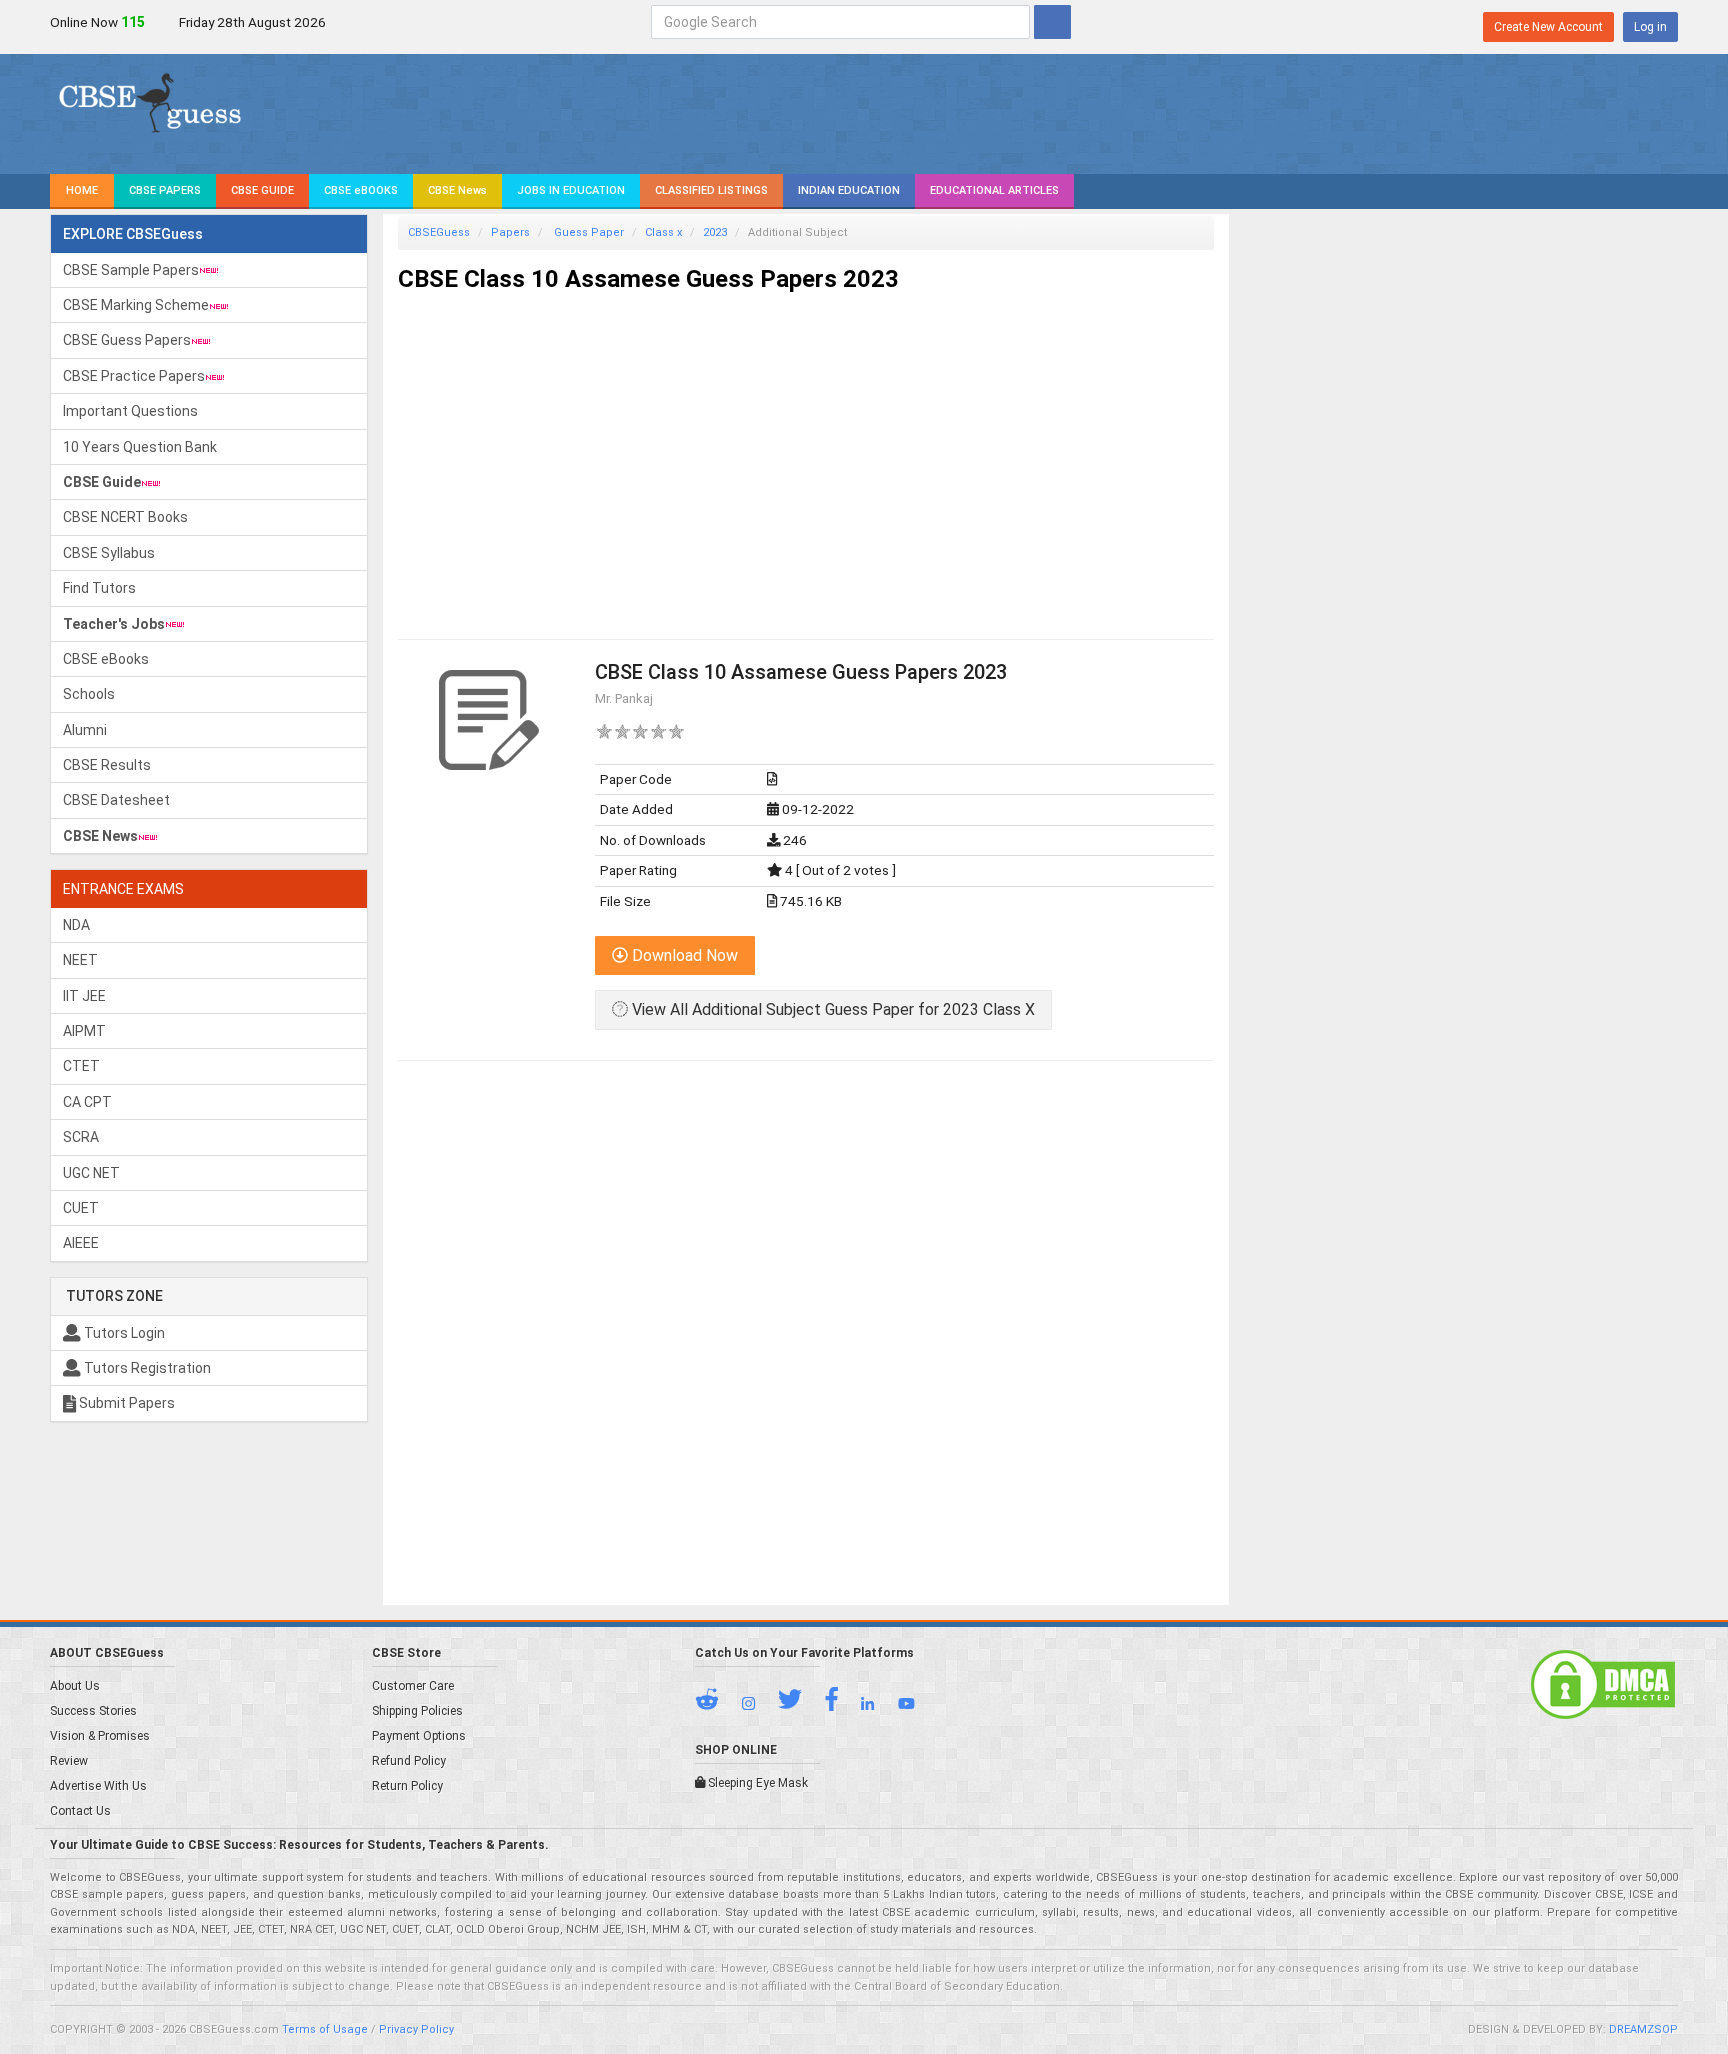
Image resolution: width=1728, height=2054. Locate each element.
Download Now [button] (683, 955)
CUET (81, 1208)
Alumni (85, 730)
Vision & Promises (100, 1736)
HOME (82, 190)
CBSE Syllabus (109, 553)
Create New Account (1548, 27)
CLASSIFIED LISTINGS (711, 190)
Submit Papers (125, 1403)
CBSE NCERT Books (125, 517)
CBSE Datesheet (116, 800)
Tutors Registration (146, 1368)
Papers (510, 232)
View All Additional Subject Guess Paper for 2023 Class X (831, 1009)
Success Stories (93, 1711)
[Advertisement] (806, 448)
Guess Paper (587, 232)
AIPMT (84, 1031)
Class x (663, 232)
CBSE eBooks (106, 659)
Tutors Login (123, 1333)
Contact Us (80, 1811)
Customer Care (413, 1686)
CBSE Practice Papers (134, 376)
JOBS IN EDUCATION (571, 190)
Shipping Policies (417, 1711)
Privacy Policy (416, 2029)
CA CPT (87, 1102)
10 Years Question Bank (140, 447)
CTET (81, 1066)
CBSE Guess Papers (127, 340)
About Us (75, 1686)
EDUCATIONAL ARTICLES (994, 190)
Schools (89, 694)
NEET (80, 960)
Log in (1650, 27)
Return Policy (407, 1786)
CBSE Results (107, 765)
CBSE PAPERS (165, 190)
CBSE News (457, 190)
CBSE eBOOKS (361, 190)
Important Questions (130, 411)
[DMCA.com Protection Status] (1603, 1683)
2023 (715, 232)
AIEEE (81, 1243)
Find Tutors (99, 588)
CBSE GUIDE (262, 190)
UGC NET (91, 1173)
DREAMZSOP (1643, 2029)
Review (69, 1761)
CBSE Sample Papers (131, 270)
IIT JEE (84, 996)
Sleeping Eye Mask (756, 1783)
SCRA (81, 1137)
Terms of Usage (325, 2029)
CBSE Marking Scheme (136, 305)
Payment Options (419, 1736)
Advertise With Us (98, 1786)
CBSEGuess (439, 232)
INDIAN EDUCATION (849, 190)
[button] (717, 1704)
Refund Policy (409, 1761)
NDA (76, 925)
